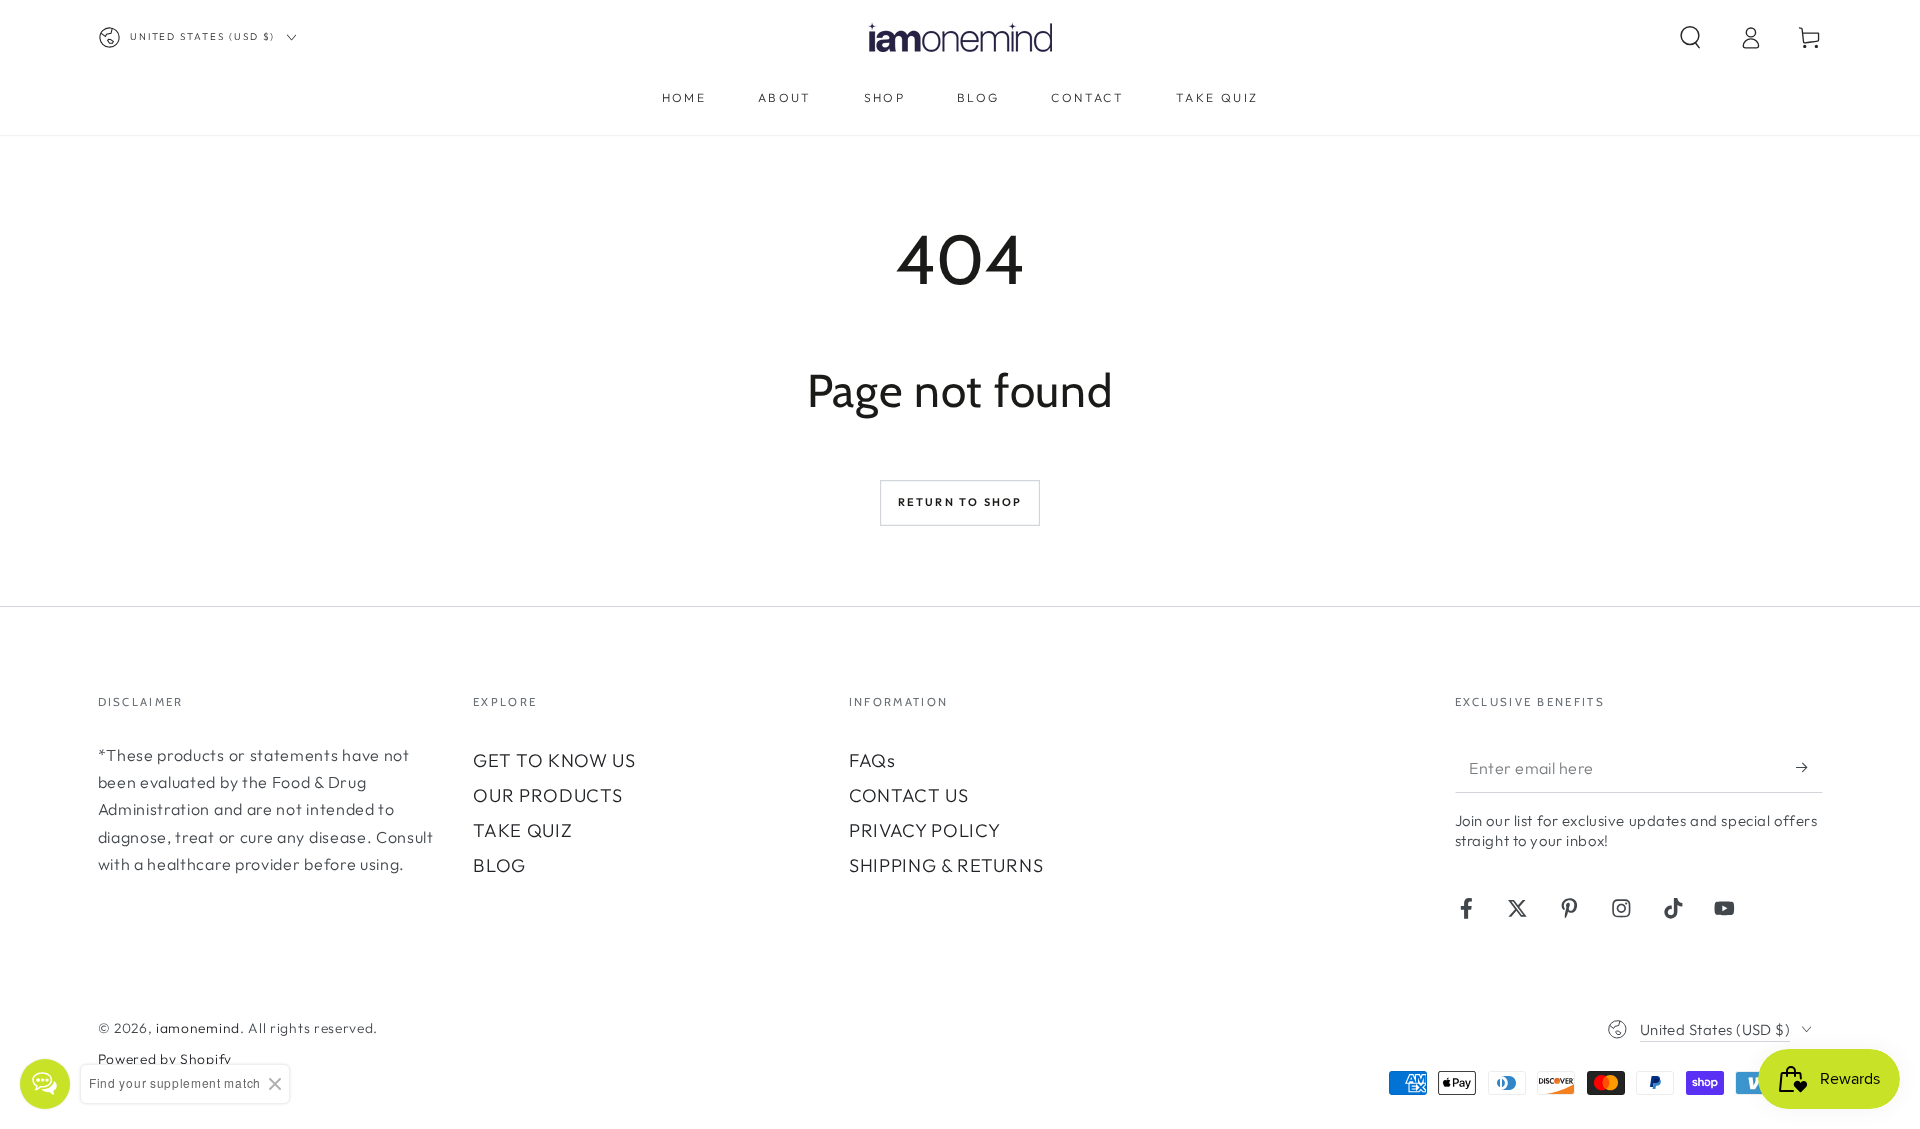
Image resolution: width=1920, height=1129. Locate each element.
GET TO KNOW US (554, 760)
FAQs (872, 760)
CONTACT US (909, 795)
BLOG (499, 865)
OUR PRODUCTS (550, 795)
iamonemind (198, 1028)
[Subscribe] (1809, 767)
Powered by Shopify (165, 1059)
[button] (1690, 37)
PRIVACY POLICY (925, 830)
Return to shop (960, 502)
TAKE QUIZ (522, 830)
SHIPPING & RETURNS (946, 865)
